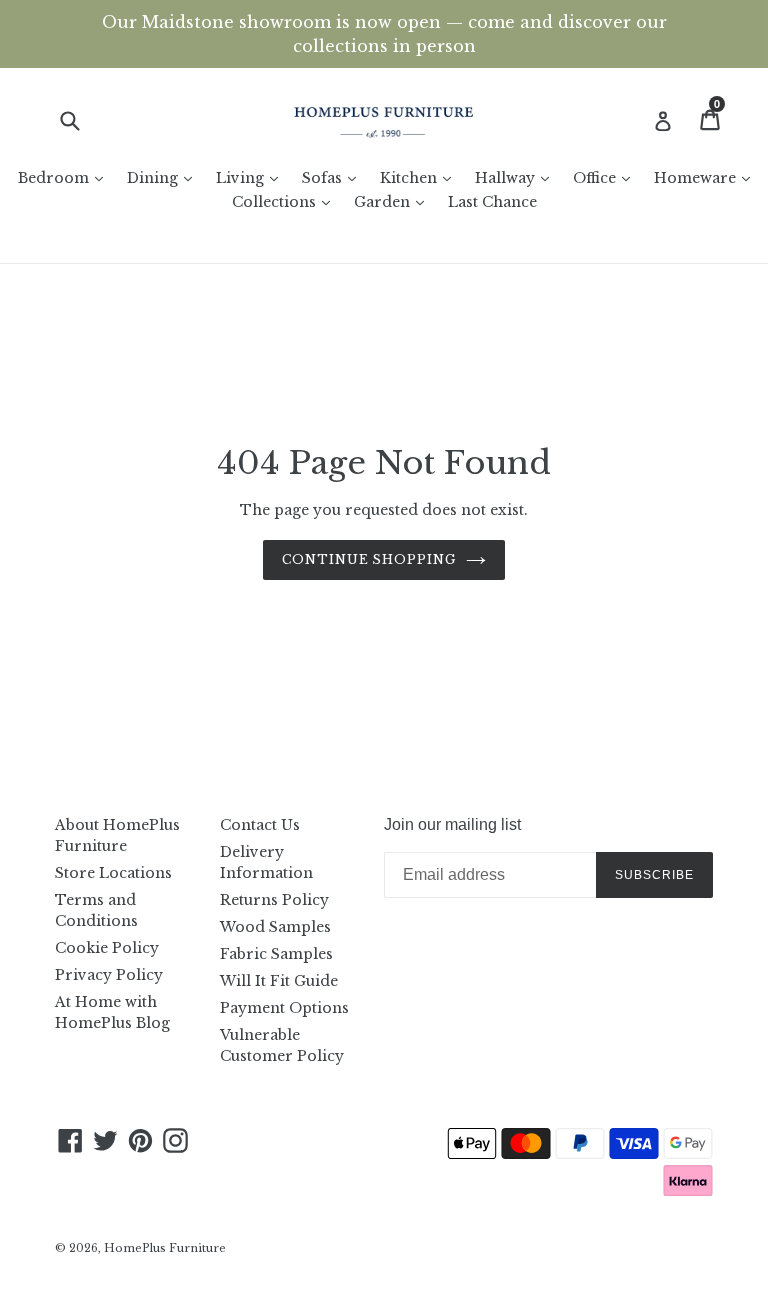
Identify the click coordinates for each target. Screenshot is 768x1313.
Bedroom (65, 177)
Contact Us (260, 825)
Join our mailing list (452, 824)
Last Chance (492, 202)
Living (252, 177)
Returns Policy (274, 900)
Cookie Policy (107, 948)
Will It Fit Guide (279, 981)
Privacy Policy (109, 975)
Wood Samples (275, 927)
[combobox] (82, 120)
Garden (394, 201)
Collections (286, 201)
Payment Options (284, 1008)
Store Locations (113, 873)
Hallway (517, 177)
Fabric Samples (276, 954)
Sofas (334, 177)
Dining (164, 177)
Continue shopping (369, 559)
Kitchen (420, 177)
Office (606, 177)
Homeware (707, 177)
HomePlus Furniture (165, 1248)
